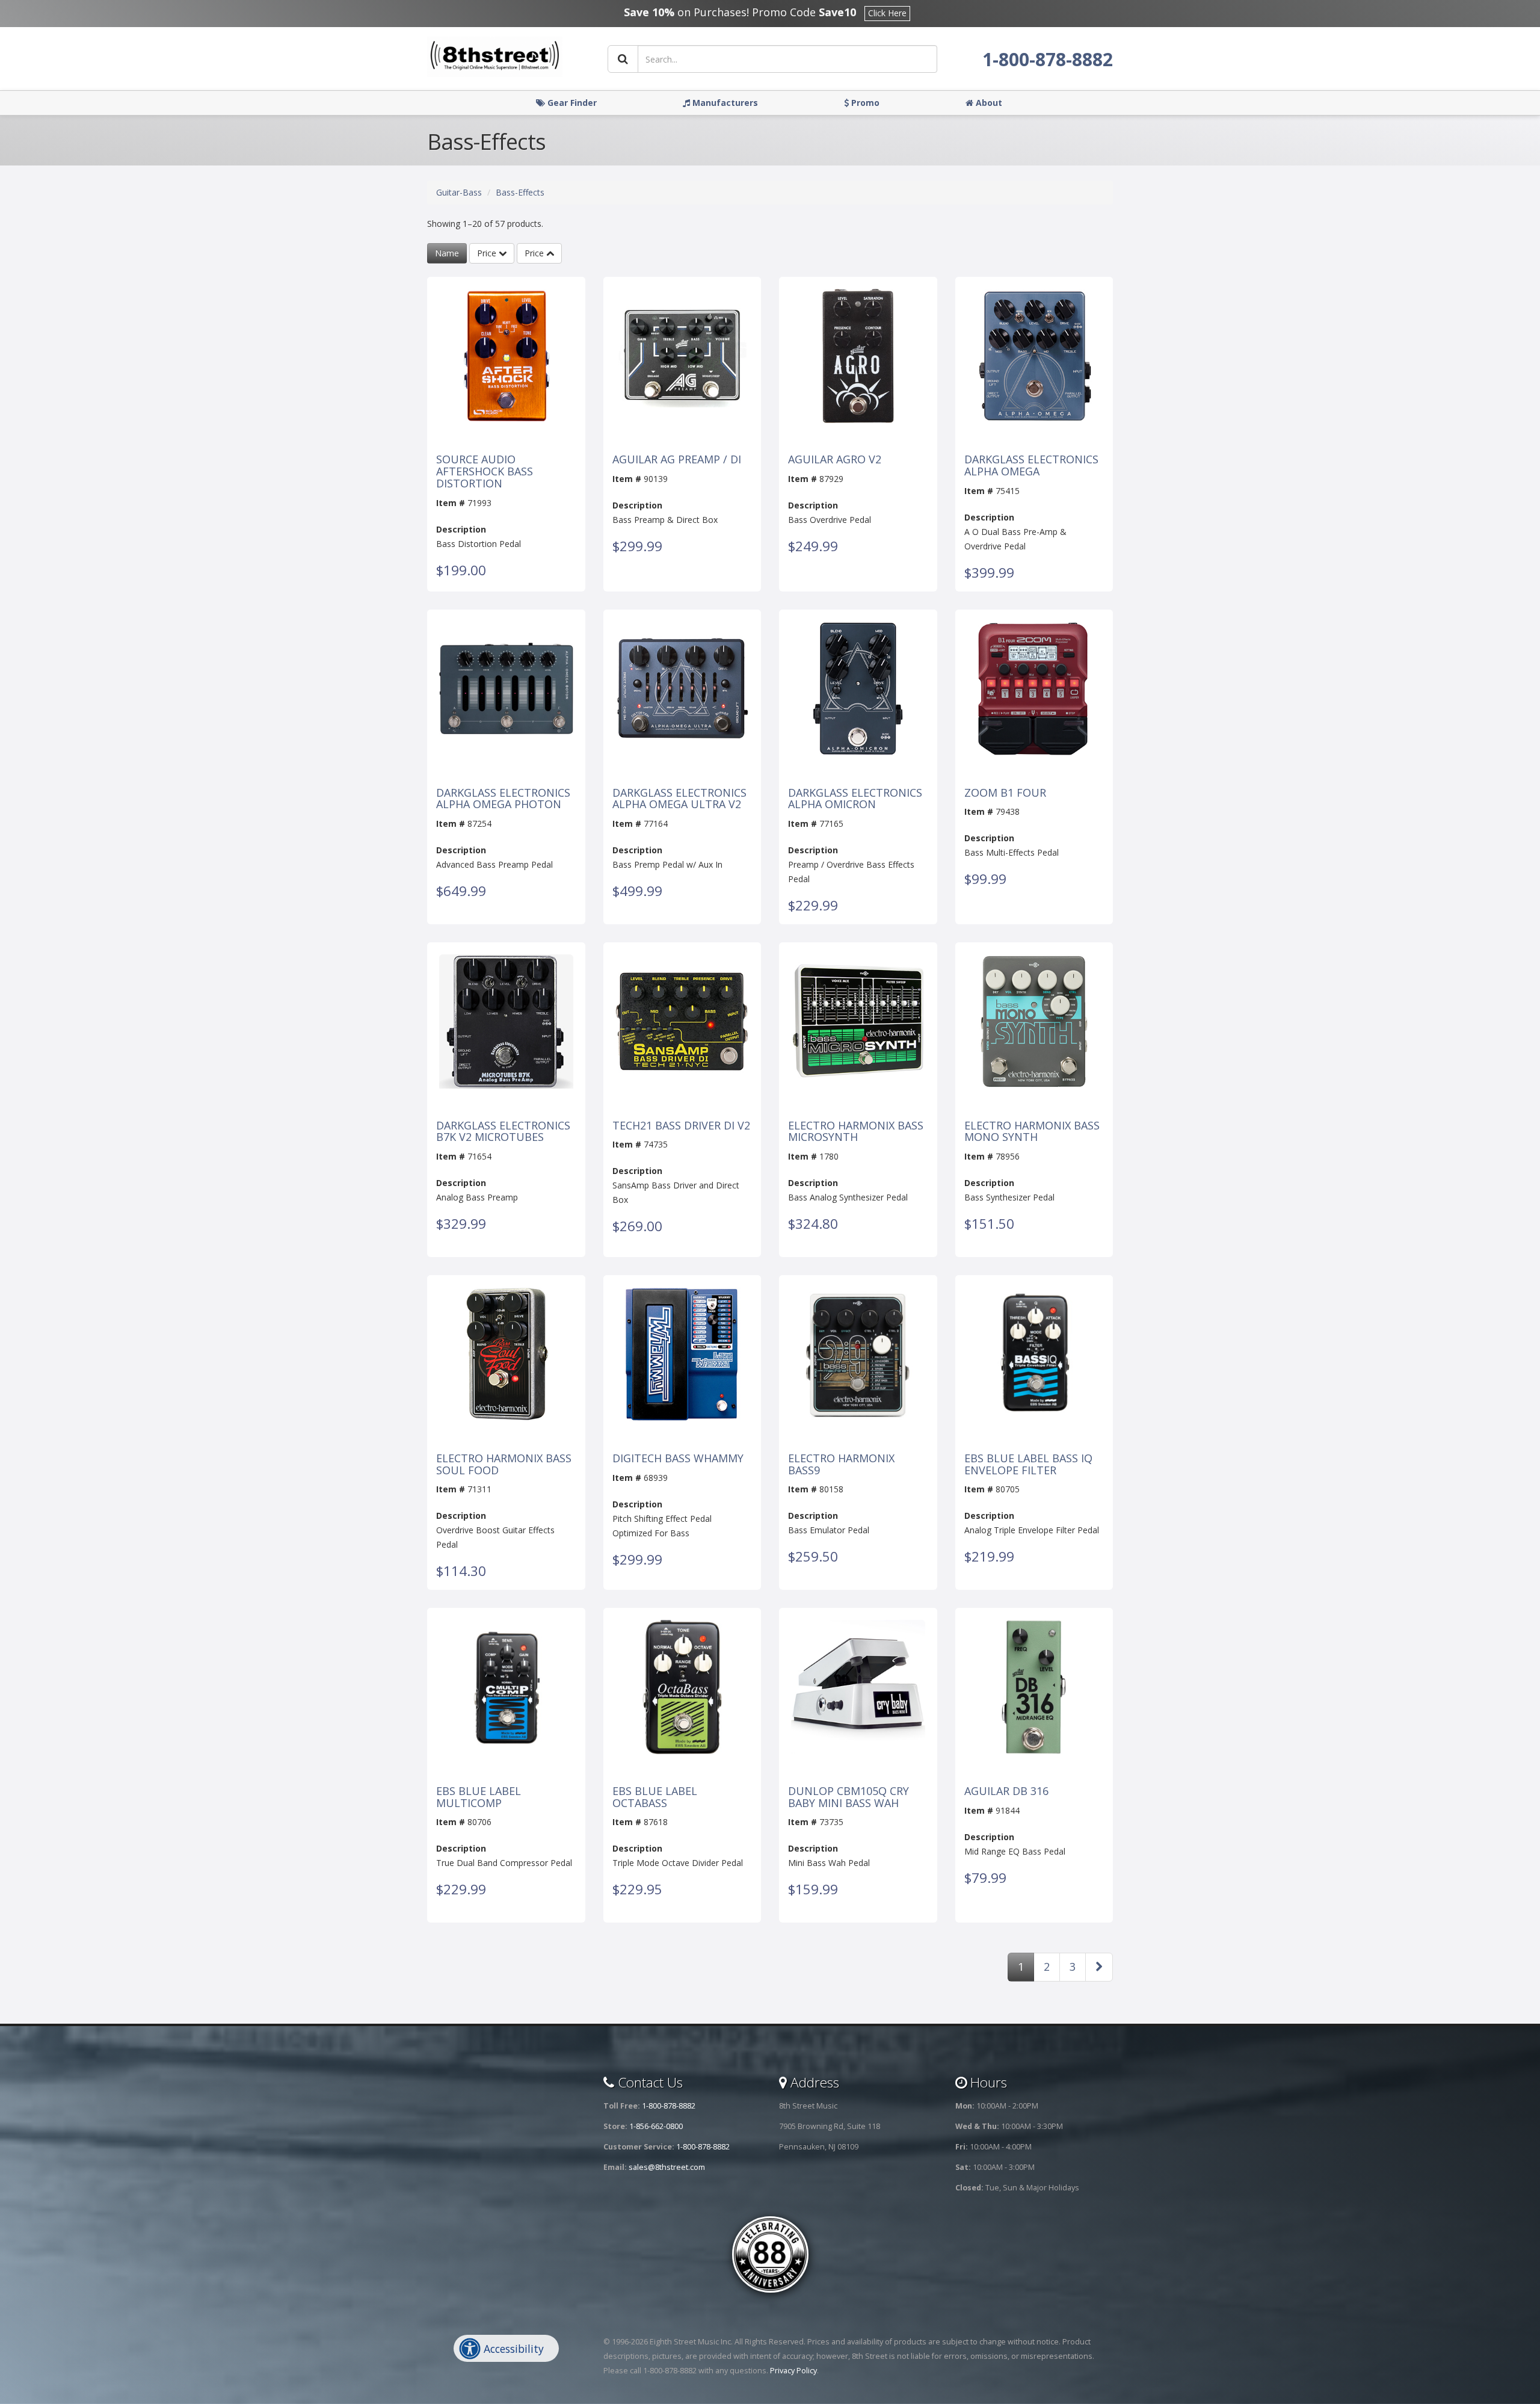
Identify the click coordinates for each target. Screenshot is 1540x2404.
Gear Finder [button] (571, 103)
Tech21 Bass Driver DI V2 (681, 1126)
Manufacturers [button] (724, 103)
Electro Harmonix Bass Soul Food (504, 1465)
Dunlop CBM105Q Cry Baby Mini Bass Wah (849, 1797)
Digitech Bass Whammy (678, 1459)
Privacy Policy (793, 2371)
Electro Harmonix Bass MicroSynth (856, 1132)
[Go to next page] (1099, 1967)
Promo (864, 103)
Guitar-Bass (459, 192)
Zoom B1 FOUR (1005, 793)
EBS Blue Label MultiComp (479, 1797)
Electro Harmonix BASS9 (841, 1465)
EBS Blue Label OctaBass (655, 1797)
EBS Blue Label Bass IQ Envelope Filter (1028, 1465)
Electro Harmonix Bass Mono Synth (1032, 1132)
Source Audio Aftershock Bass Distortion (485, 471)
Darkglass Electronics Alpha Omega (1031, 466)
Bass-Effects (520, 192)
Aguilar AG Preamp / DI (677, 460)
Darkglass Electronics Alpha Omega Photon (503, 799)
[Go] (623, 59)
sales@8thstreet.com (667, 2167)
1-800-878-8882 (1048, 59)
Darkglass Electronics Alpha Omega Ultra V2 (679, 799)
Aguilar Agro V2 (835, 460)
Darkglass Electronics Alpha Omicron (855, 799)
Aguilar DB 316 (1006, 1791)
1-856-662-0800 (656, 2126)
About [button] (988, 103)
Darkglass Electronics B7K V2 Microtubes (503, 1132)
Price (488, 253)
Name (447, 253)
